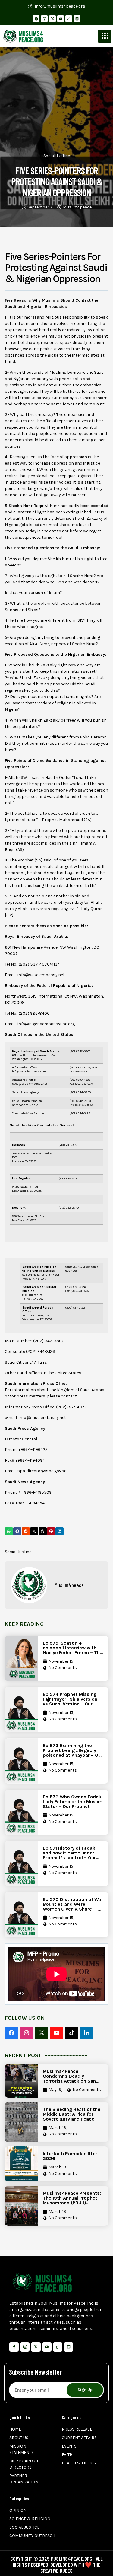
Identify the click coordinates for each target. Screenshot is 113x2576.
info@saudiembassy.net (41, 975)
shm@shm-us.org (25, 1105)
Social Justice (57, 156)
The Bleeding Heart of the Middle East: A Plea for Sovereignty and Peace (72, 2114)
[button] (9, 1531)
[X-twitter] (52, 19)
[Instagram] (44, 19)
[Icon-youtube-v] (47, 2347)
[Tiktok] (58, 2347)
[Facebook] (36, 19)
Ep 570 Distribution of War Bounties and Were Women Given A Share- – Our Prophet (73, 1907)
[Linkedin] (77, 19)
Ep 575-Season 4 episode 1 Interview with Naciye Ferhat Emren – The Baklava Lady (73, 1650)
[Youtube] (61, 19)
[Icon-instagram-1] (25, 2347)
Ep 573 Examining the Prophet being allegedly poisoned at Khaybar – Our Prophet (73, 1753)
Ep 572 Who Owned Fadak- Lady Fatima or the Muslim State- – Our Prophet (73, 1802)
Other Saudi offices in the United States (43, 1373)
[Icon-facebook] (14, 2347)
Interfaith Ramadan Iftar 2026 (70, 2156)
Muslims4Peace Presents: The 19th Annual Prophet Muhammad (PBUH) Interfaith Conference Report (72, 2203)
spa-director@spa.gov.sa (42, 1471)
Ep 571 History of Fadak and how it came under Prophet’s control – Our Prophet (69, 1855)
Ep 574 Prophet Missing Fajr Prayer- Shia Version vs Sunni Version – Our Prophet (70, 1701)
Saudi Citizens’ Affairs (26, 1362)
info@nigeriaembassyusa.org (46, 1024)
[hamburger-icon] (105, 36)
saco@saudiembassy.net (30, 1084)
